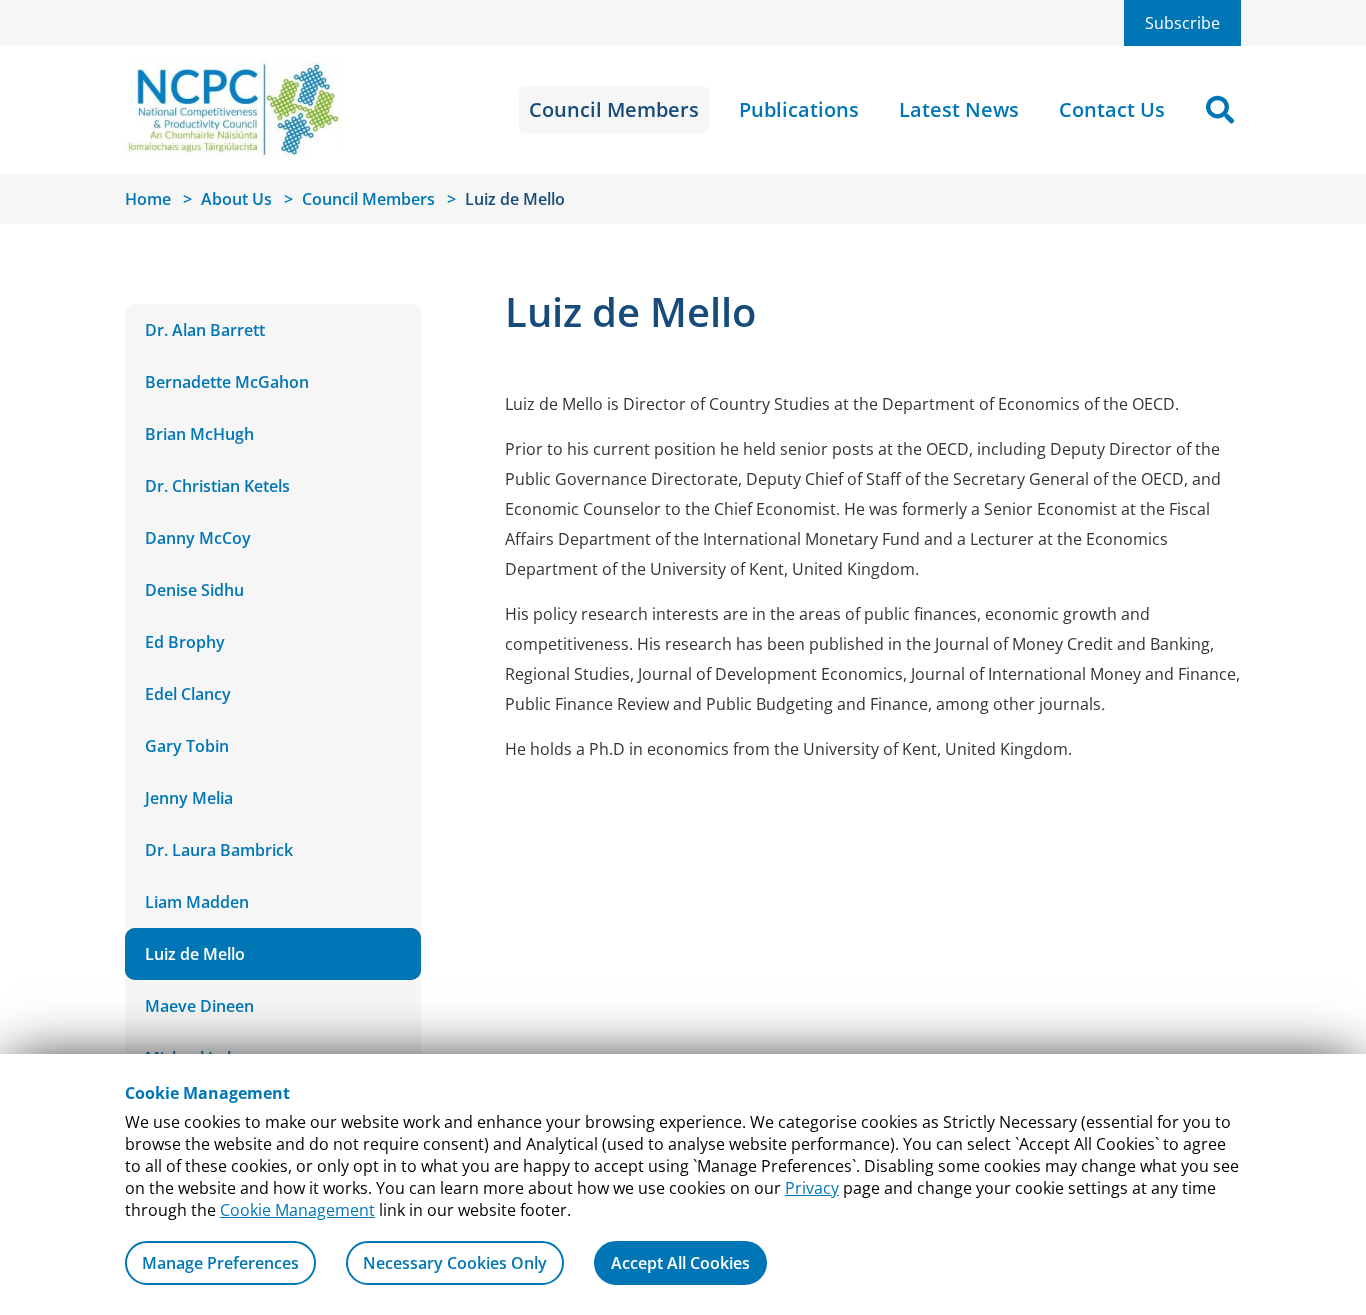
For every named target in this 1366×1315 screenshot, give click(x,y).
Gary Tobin (187, 746)
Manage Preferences (220, 1263)
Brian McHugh (199, 434)
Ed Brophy (185, 642)
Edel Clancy (188, 694)
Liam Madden (197, 902)
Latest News (959, 109)
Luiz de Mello (195, 954)
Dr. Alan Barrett (205, 330)
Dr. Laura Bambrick (219, 850)
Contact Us (1112, 109)
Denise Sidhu (194, 590)
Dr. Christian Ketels (217, 486)
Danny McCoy (198, 538)
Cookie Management (297, 1210)
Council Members (614, 109)
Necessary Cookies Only (455, 1263)
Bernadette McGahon (227, 382)
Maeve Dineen (199, 1006)
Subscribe (1182, 23)
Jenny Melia (189, 798)
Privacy (812, 1188)
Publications (799, 109)
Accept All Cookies (680, 1263)
